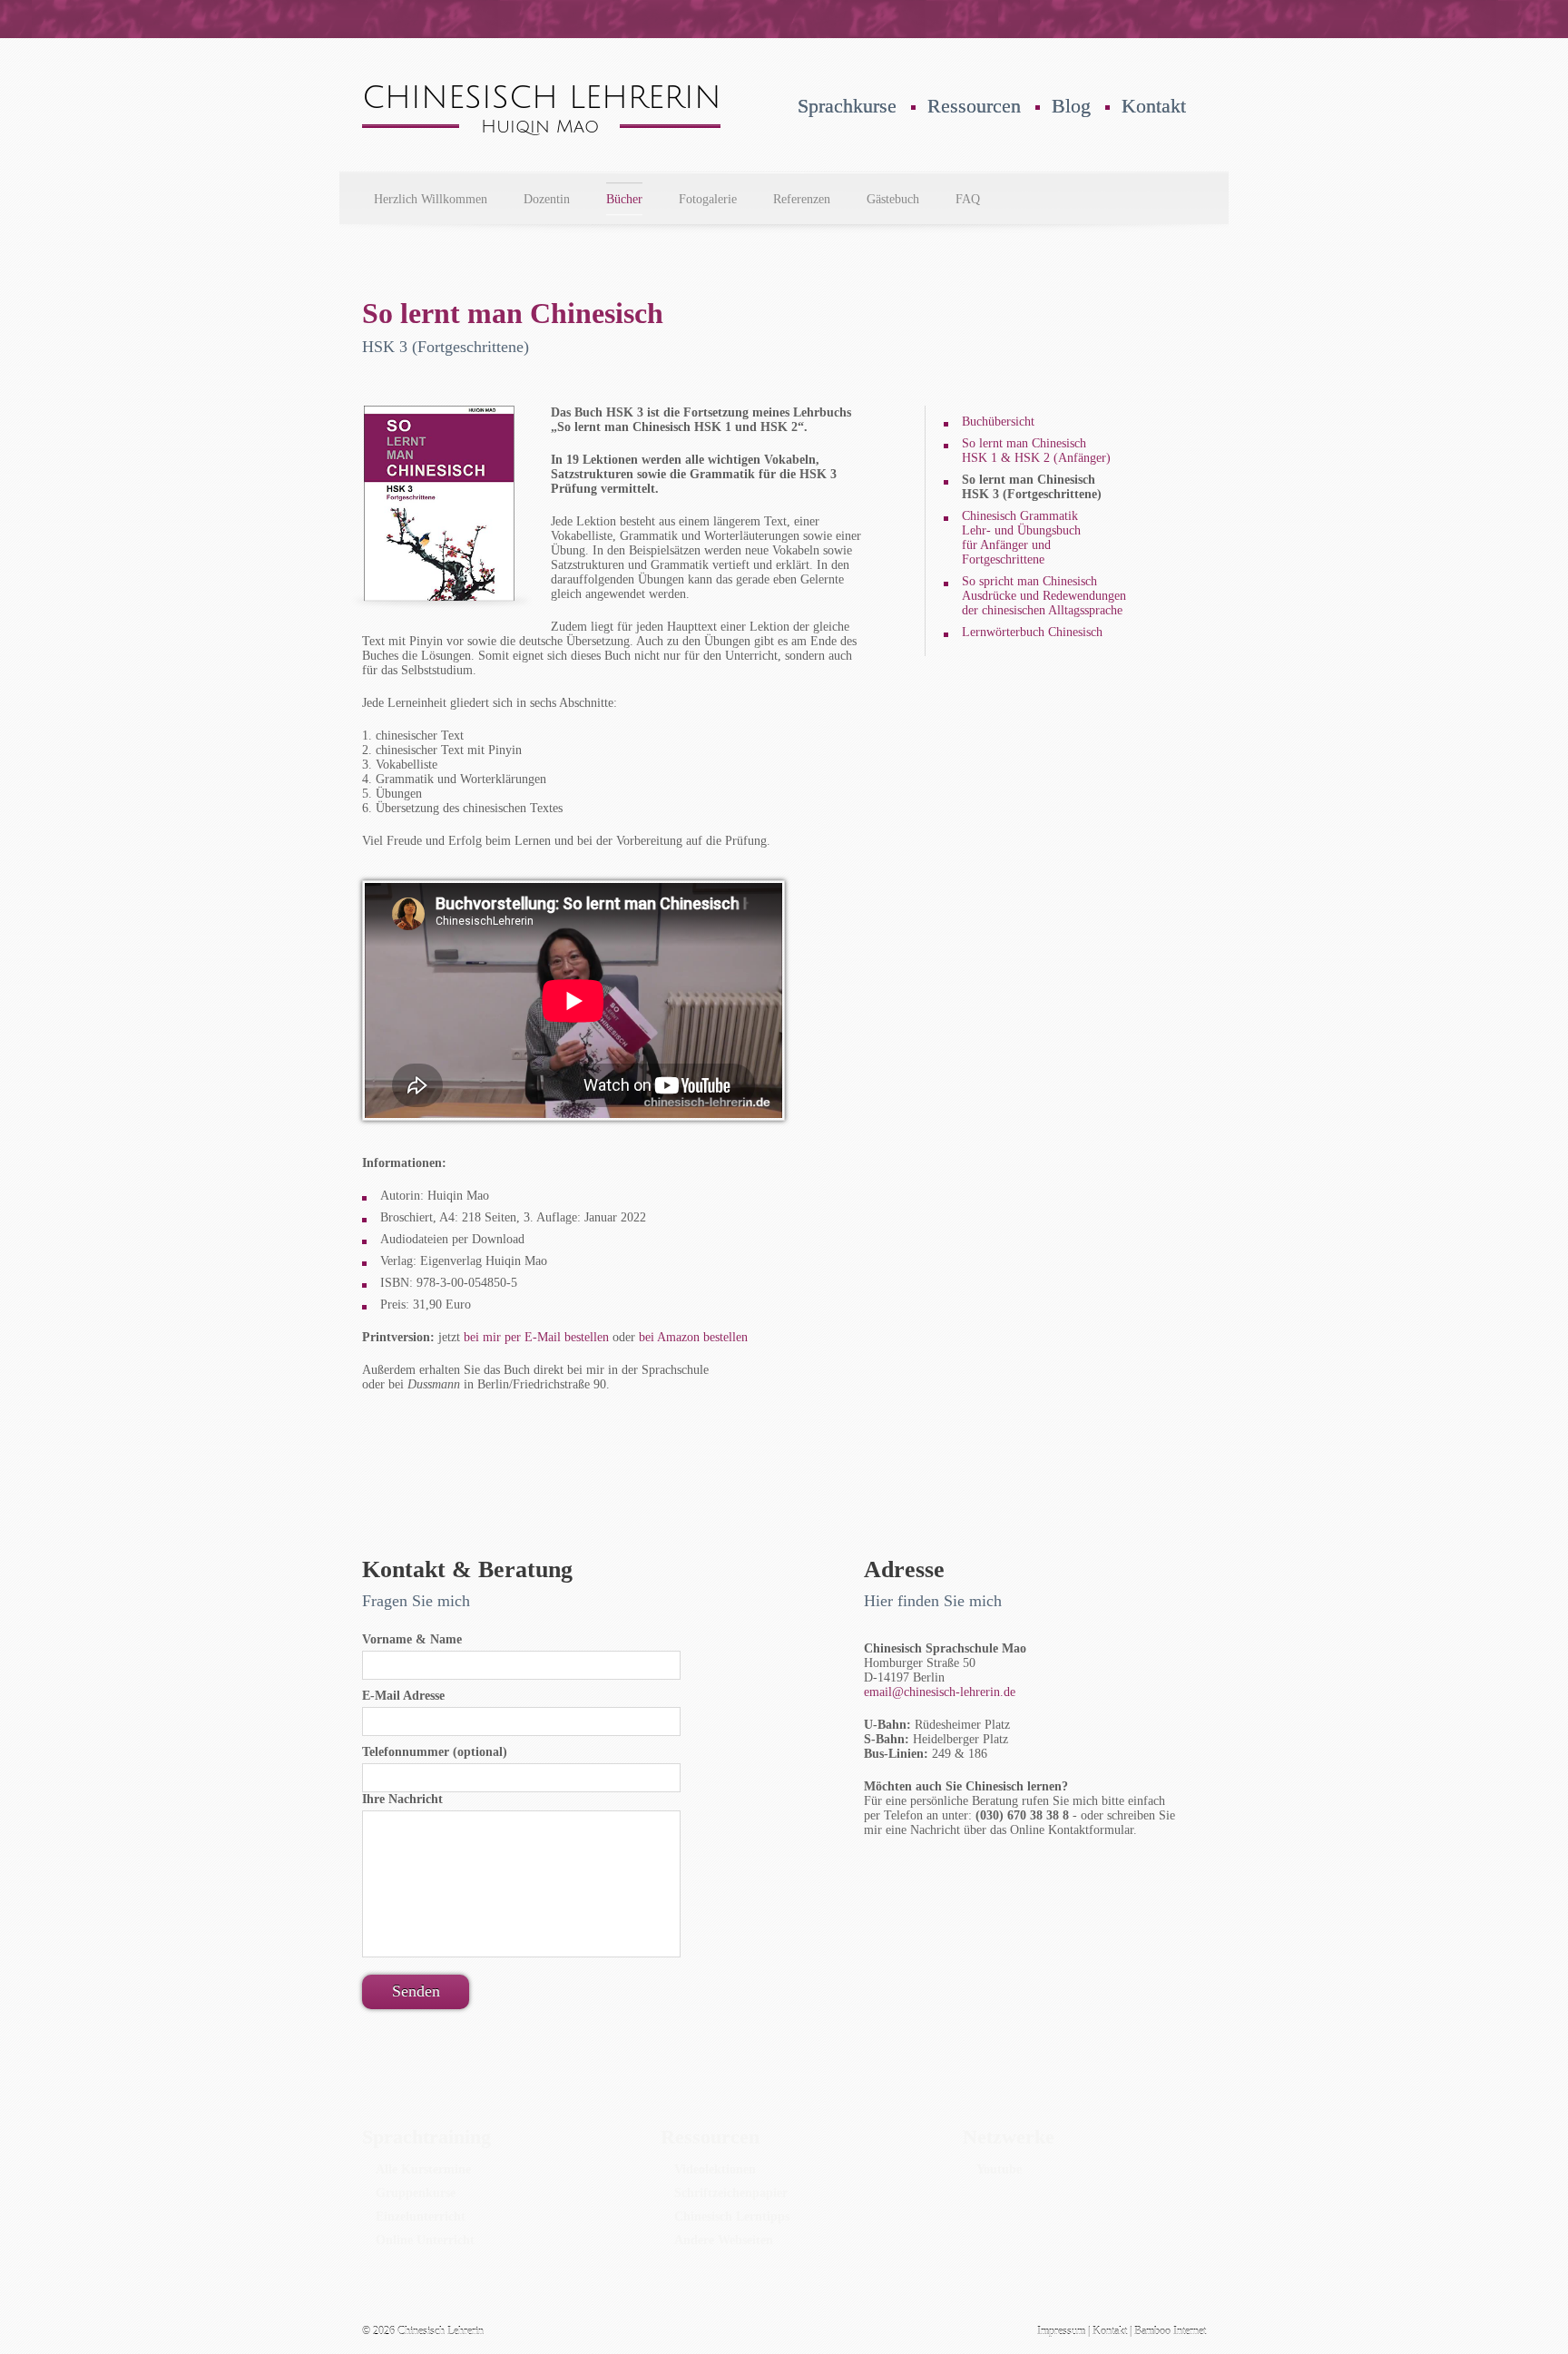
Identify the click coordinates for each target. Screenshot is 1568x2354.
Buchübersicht (998, 422)
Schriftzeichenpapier (731, 2193)
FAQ (968, 199)
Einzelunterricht (421, 2217)
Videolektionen (715, 2169)
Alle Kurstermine (423, 2169)
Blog (1071, 106)
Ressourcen (974, 106)
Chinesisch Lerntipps (732, 2217)
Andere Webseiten (724, 2240)
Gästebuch (893, 199)
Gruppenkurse (416, 2193)
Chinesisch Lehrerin (441, 2331)
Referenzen (802, 199)
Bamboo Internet (1170, 2331)
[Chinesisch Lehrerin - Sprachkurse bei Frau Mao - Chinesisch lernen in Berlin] (541, 131)
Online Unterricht (425, 2240)
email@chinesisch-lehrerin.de (940, 1692)
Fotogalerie (708, 199)
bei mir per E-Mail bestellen (536, 1337)
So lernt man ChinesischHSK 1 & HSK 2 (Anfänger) (1036, 451)
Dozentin (547, 199)
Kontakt (1154, 106)
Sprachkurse (847, 106)
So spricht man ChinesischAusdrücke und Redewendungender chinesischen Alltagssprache (1044, 596)
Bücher (624, 199)
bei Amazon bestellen (693, 1337)
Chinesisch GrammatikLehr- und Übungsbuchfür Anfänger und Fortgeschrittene (1021, 538)
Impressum (1061, 2331)
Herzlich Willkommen (431, 199)
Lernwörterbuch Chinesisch (1032, 632)
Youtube (999, 2169)
